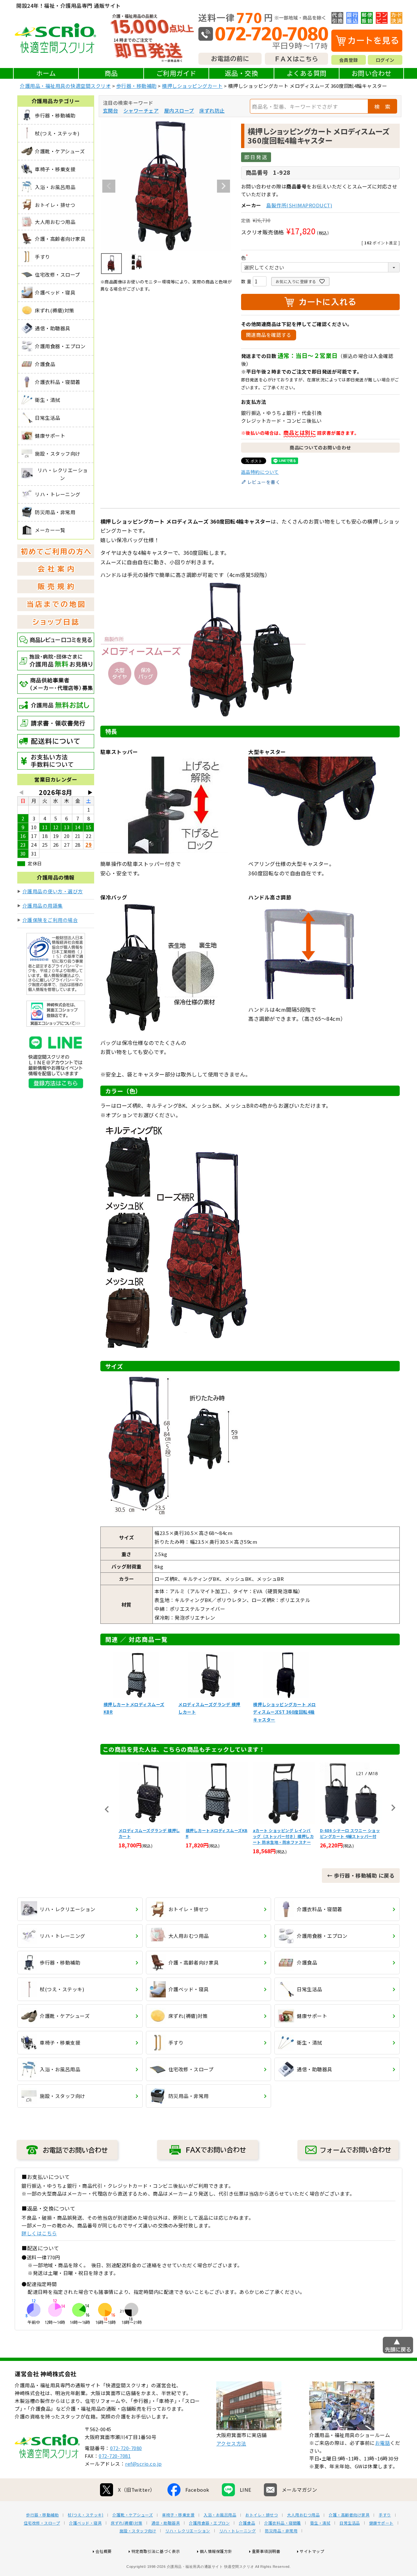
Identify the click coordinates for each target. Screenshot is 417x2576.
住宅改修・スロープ (42, 2523)
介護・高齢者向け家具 (349, 2515)
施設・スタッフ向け (138, 2531)
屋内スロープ (179, 110)
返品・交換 (242, 73)
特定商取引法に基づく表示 (156, 2551)
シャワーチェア (141, 110)
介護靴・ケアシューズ (133, 2515)
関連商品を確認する (269, 335)
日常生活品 (350, 2523)
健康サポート (381, 2523)
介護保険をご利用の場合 (50, 920)
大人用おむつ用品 (303, 2515)
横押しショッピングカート (192, 86)
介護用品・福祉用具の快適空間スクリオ (65, 86)
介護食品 (247, 2523)
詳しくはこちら (39, 2233)
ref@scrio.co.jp (144, 2464)
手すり (385, 2515)
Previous (109, 186)
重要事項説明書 (266, 2551)
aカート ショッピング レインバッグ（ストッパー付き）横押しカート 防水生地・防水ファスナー (283, 1836)
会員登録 (349, 60)
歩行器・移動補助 (137, 86)
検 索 (382, 106)
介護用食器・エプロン (209, 2523)
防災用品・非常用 (281, 2531)
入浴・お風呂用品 (220, 2515)
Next (223, 186)
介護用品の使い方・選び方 (53, 891)
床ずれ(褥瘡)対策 (127, 2523)
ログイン (385, 60)
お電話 (383, 2443)
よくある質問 (307, 73)
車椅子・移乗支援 (178, 2515)
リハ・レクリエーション (188, 2531)
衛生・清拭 (320, 2523)
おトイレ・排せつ (262, 2515)
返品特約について (260, 472)
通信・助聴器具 (166, 2523)
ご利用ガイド (176, 73)
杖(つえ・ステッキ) (86, 2515)
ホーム (46, 73)
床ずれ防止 (212, 110)
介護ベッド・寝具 (85, 2523)
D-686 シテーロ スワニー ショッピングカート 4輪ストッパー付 (350, 1833)
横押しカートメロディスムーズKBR (217, 1833)
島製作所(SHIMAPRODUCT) (299, 205)
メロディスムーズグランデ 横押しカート (149, 1833)
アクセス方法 (231, 2443)
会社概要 (104, 2551)
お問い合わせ (372, 73)
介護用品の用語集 (43, 905)
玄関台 (111, 110)
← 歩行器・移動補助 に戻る (361, 1875)
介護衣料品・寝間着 (283, 2523)
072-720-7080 (126, 2448)
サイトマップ (312, 2551)
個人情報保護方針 (216, 2551)
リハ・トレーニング (238, 2531)
